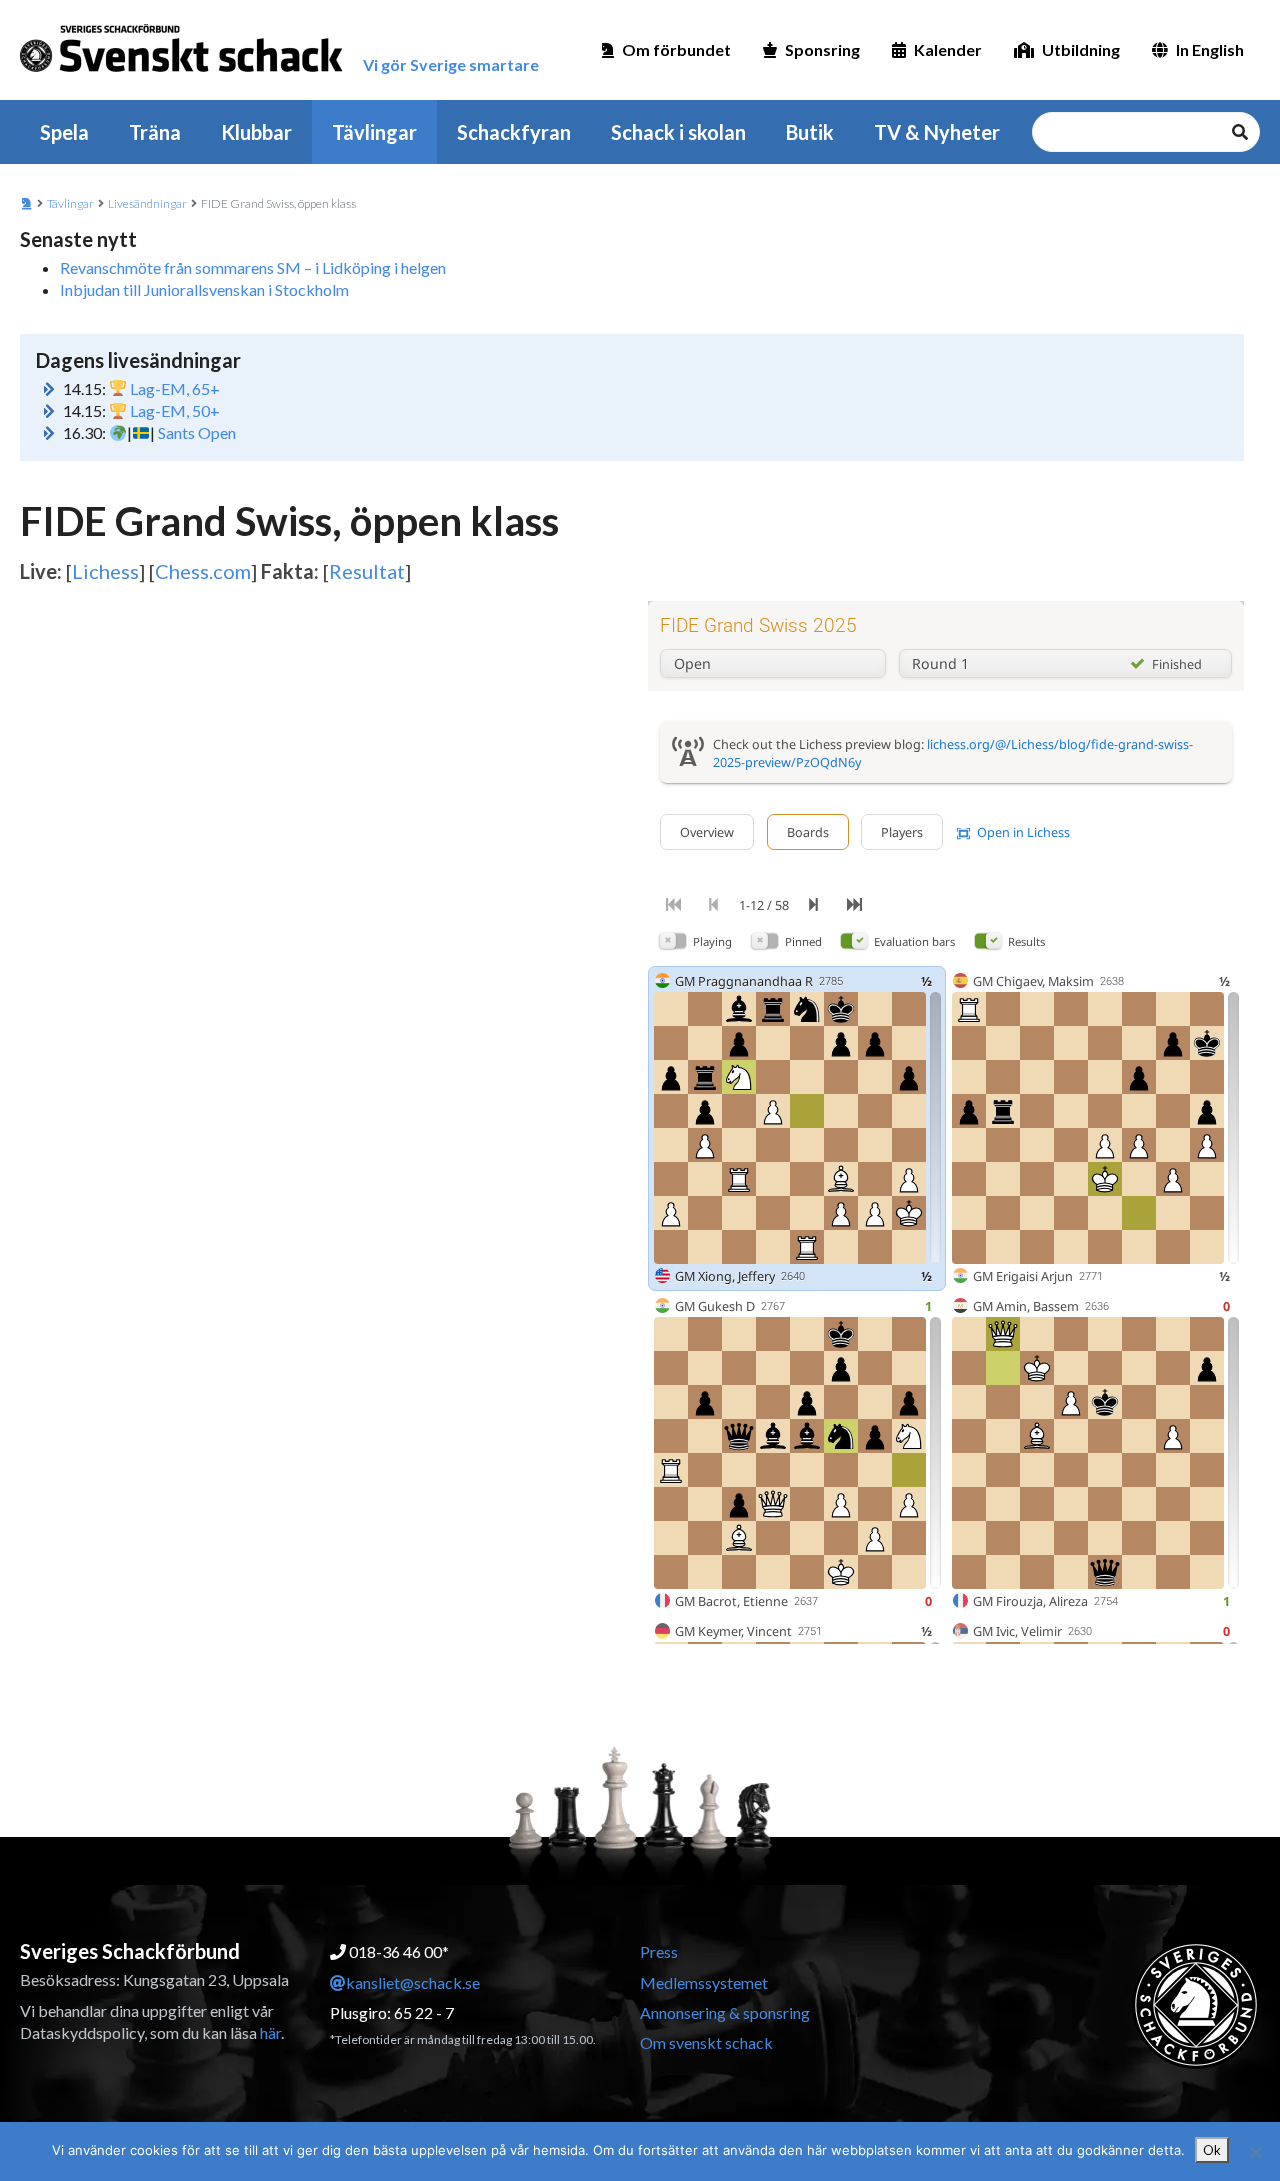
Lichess (105, 571)
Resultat (367, 571)
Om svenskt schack (706, 2042)
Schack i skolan (678, 132)
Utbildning (1081, 49)
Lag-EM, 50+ (175, 410)
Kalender (948, 49)
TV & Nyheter (937, 132)
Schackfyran (514, 132)
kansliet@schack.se (413, 1982)
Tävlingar (374, 132)
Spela (64, 132)
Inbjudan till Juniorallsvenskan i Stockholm (204, 289)
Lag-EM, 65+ (175, 388)
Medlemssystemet (704, 1982)
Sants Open (197, 432)
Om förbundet (676, 49)
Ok (1212, 2150)
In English (1210, 49)
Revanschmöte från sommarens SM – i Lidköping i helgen (253, 267)
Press (659, 1951)
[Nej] (1255, 2152)
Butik (810, 132)
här (270, 2032)
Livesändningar (147, 203)
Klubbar (256, 132)
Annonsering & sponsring (725, 2012)
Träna (155, 132)
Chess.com (203, 571)
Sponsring (822, 49)
